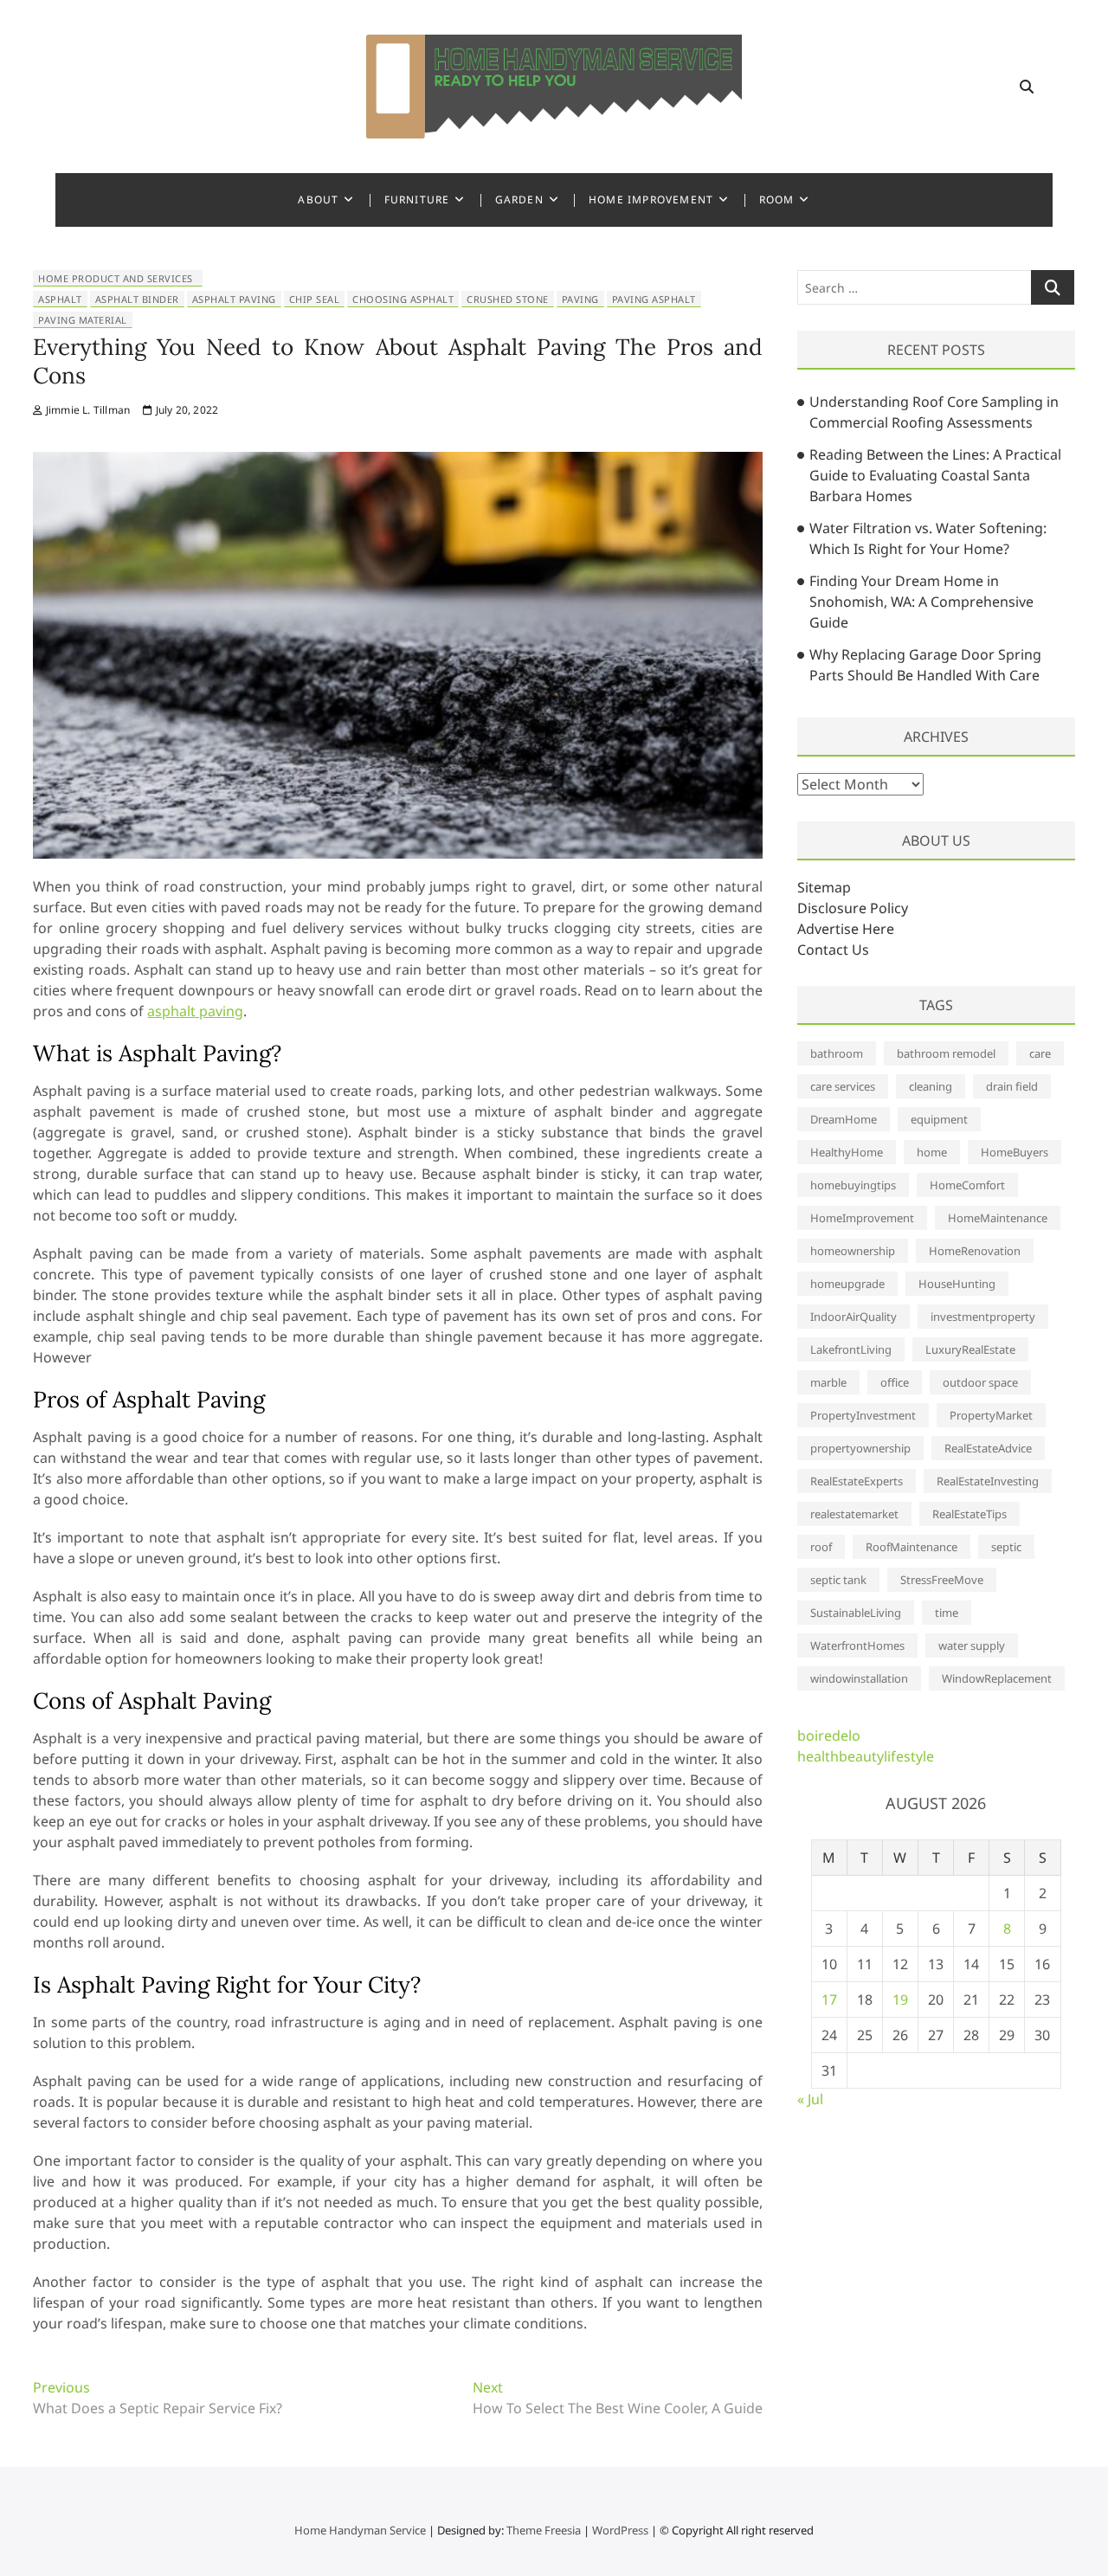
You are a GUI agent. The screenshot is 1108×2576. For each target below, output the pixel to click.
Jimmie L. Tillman (87, 410)
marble (828, 1382)
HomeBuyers (1015, 1152)
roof (821, 1547)
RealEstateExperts (857, 1481)
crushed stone (508, 299)
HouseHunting (957, 1284)
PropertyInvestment (863, 1415)
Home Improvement (651, 200)
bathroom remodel (946, 1053)
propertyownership (860, 1448)
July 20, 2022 (185, 410)
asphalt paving (234, 299)
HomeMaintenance (998, 1218)
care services (843, 1086)
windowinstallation (859, 1678)
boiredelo (829, 1736)
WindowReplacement (997, 1678)
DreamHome (844, 1119)
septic (1006, 1547)
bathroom (837, 1053)
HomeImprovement (862, 1218)
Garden (519, 200)
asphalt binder (137, 299)
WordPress (620, 2530)
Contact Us (833, 950)
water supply (972, 1645)
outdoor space (980, 1382)
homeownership (853, 1251)
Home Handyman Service (360, 2530)
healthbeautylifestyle (866, 1756)
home (932, 1152)
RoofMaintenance (912, 1547)
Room (777, 200)
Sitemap (824, 887)
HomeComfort (967, 1185)
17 (829, 2000)
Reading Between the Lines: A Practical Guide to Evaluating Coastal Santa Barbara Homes (935, 475)
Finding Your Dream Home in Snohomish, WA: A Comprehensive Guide (921, 602)
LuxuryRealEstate (970, 1349)
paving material (83, 320)
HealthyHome (847, 1152)
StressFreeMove (942, 1580)
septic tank (838, 1580)
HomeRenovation (975, 1251)
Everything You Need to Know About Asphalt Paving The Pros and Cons (397, 361)
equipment (939, 1119)
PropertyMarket (991, 1415)
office (895, 1382)
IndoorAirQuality (854, 1317)
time (947, 1613)
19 (900, 2000)
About (318, 200)
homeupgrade (847, 1284)
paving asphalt (654, 299)
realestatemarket (854, 1514)
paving (580, 299)
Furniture (417, 200)
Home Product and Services (116, 278)
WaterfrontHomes (857, 1645)
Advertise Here (846, 929)
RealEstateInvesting (988, 1481)
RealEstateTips (969, 1514)
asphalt (60, 299)
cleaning (931, 1086)
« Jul (810, 2099)
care (1040, 1053)
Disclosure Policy (853, 908)
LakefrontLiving (851, 1349)
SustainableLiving (856, 1613)
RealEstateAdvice (988, 1448)
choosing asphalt (403, 299)
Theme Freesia (544, 2530)
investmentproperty (983, 1317)
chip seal (315, 299)
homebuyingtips (853, 1185)
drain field (1012, 1086)
